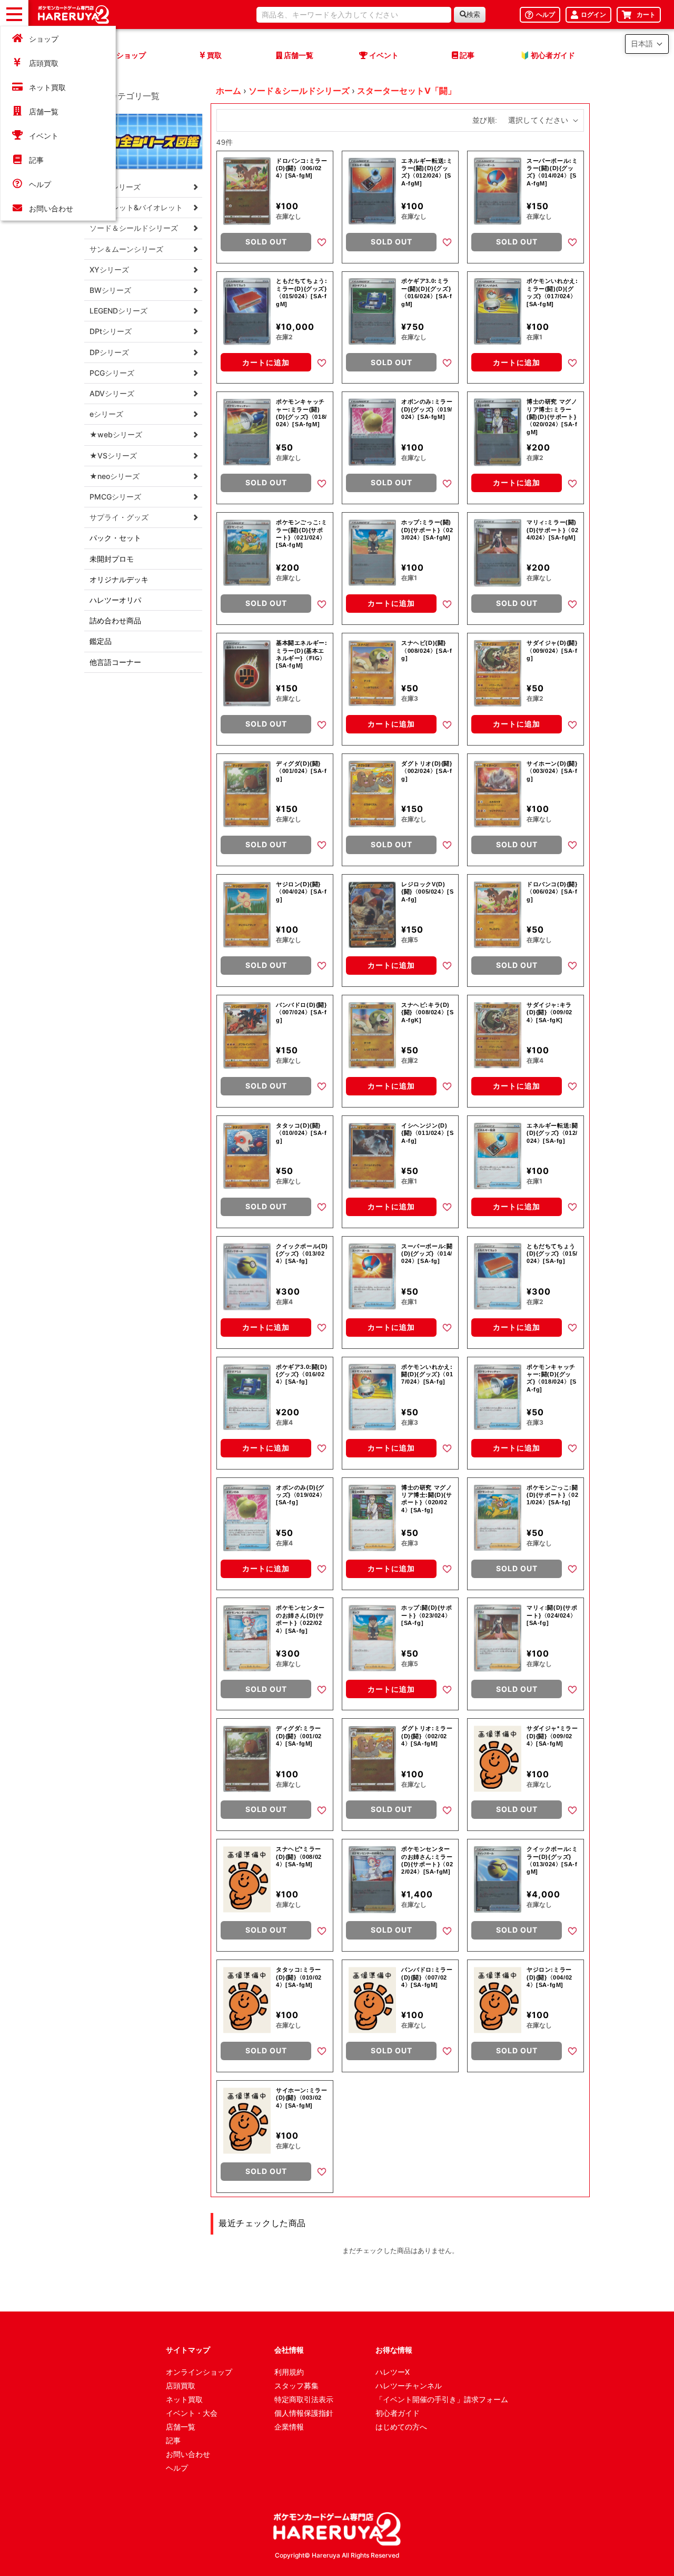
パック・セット (115, 538)
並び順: (485, 120)
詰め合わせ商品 (115, 620)
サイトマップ (188, 2350)
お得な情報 (394, 2350)
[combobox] (354, 15)
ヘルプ (40, 184)
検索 (473, 14)
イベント (44, 136)
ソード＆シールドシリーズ (299, 91)
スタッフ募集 (296, 2386)
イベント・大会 (192, 2413)
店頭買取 (44, 63)
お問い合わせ (51, 208)
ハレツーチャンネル (409, 2386)
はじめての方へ (401, 2427)
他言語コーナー (115, 662)
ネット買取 (47, 87)
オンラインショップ (199, 2372)
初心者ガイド (398, 2413)
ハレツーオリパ (115, 600)
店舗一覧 (44, 111)
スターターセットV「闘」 (407, 91)
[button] (647, 44)
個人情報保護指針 (304, 2413)
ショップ (44, 39)
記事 (36, 160)
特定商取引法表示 (304, 2399)
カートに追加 (266, 362)
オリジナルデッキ (119, 579)
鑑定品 (101, 641)
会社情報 (289, 2350)
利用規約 (289, 2372)
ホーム (229, 91)
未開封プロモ (112, 559)
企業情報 (289, 2427)
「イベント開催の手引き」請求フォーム (442, 2399)
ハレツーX (393, 2372)
